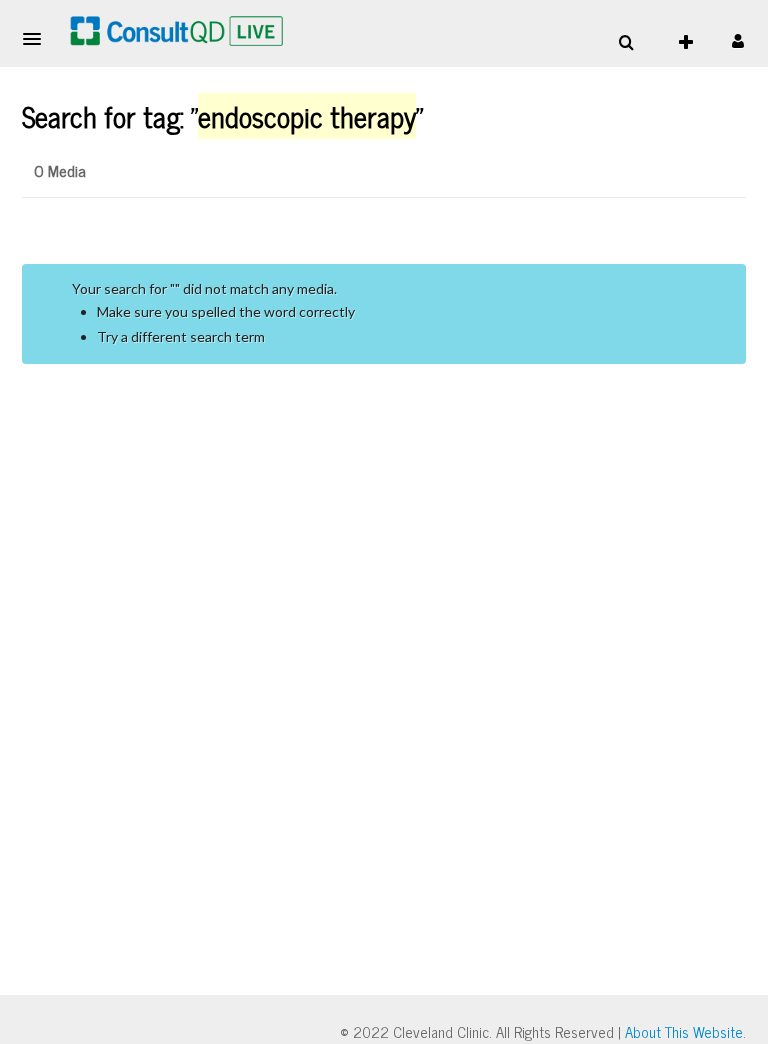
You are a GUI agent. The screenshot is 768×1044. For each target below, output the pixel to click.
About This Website (684, 1031)
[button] (38, 39)
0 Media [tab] (60, 170)
